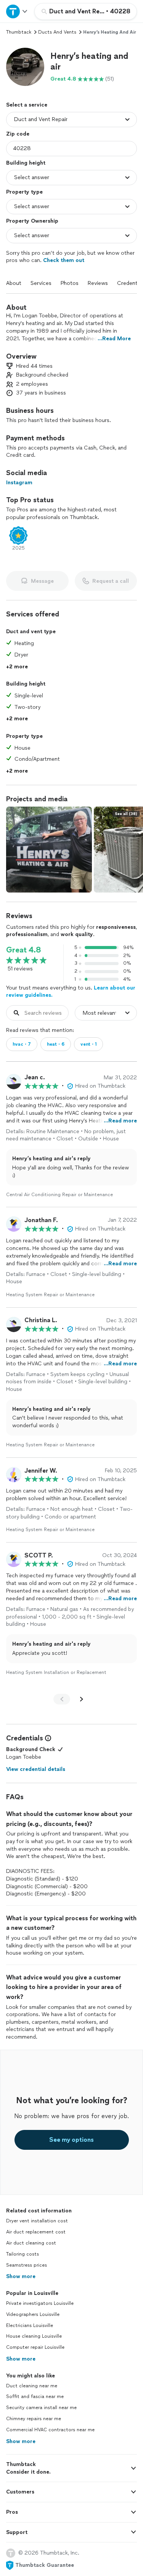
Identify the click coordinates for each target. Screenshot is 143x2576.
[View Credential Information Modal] (47, 1738)
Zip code (18, 134)
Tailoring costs (22, 2254)
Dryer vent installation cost (37, 2221)
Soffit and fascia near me (35, 2397)
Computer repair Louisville (35, 2347)
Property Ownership (32, 221)
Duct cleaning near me (32, 2386)
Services (41, 283)
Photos (70, 283)
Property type (24, 192)
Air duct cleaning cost (31, 2243)
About (14, 283)
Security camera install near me (41, 2408)
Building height (26, 163)
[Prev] (62, 1699)
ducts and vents (57, 32)
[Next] (82, 1699)
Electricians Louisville (30, 2325)
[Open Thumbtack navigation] (17, 11)
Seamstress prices (27, 2265)
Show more (21, 2276)
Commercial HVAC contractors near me (50, 2430)
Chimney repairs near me (34, 2419)
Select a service (27, 105)
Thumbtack (19, 32)
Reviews (98, 283)
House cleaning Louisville (34, 2336)
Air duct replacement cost (36, 2232)
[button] (25, 67)
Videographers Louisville (33, 2314)
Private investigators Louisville (40, 2303)
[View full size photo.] (49, 850)
